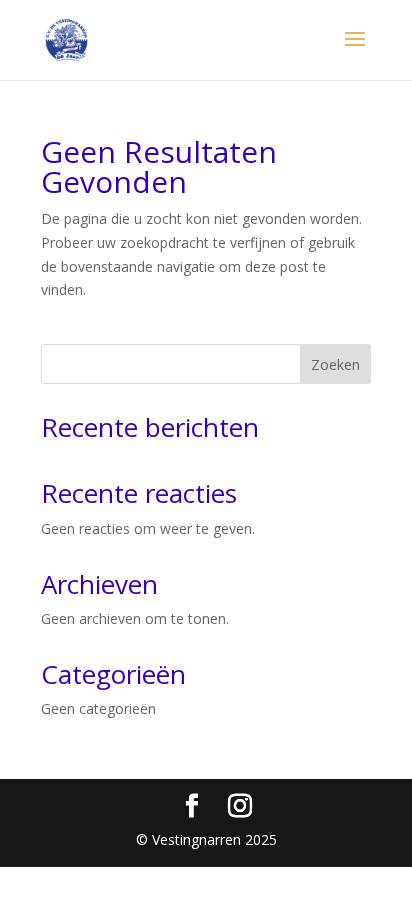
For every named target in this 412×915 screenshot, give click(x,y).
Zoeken (335, 364)
